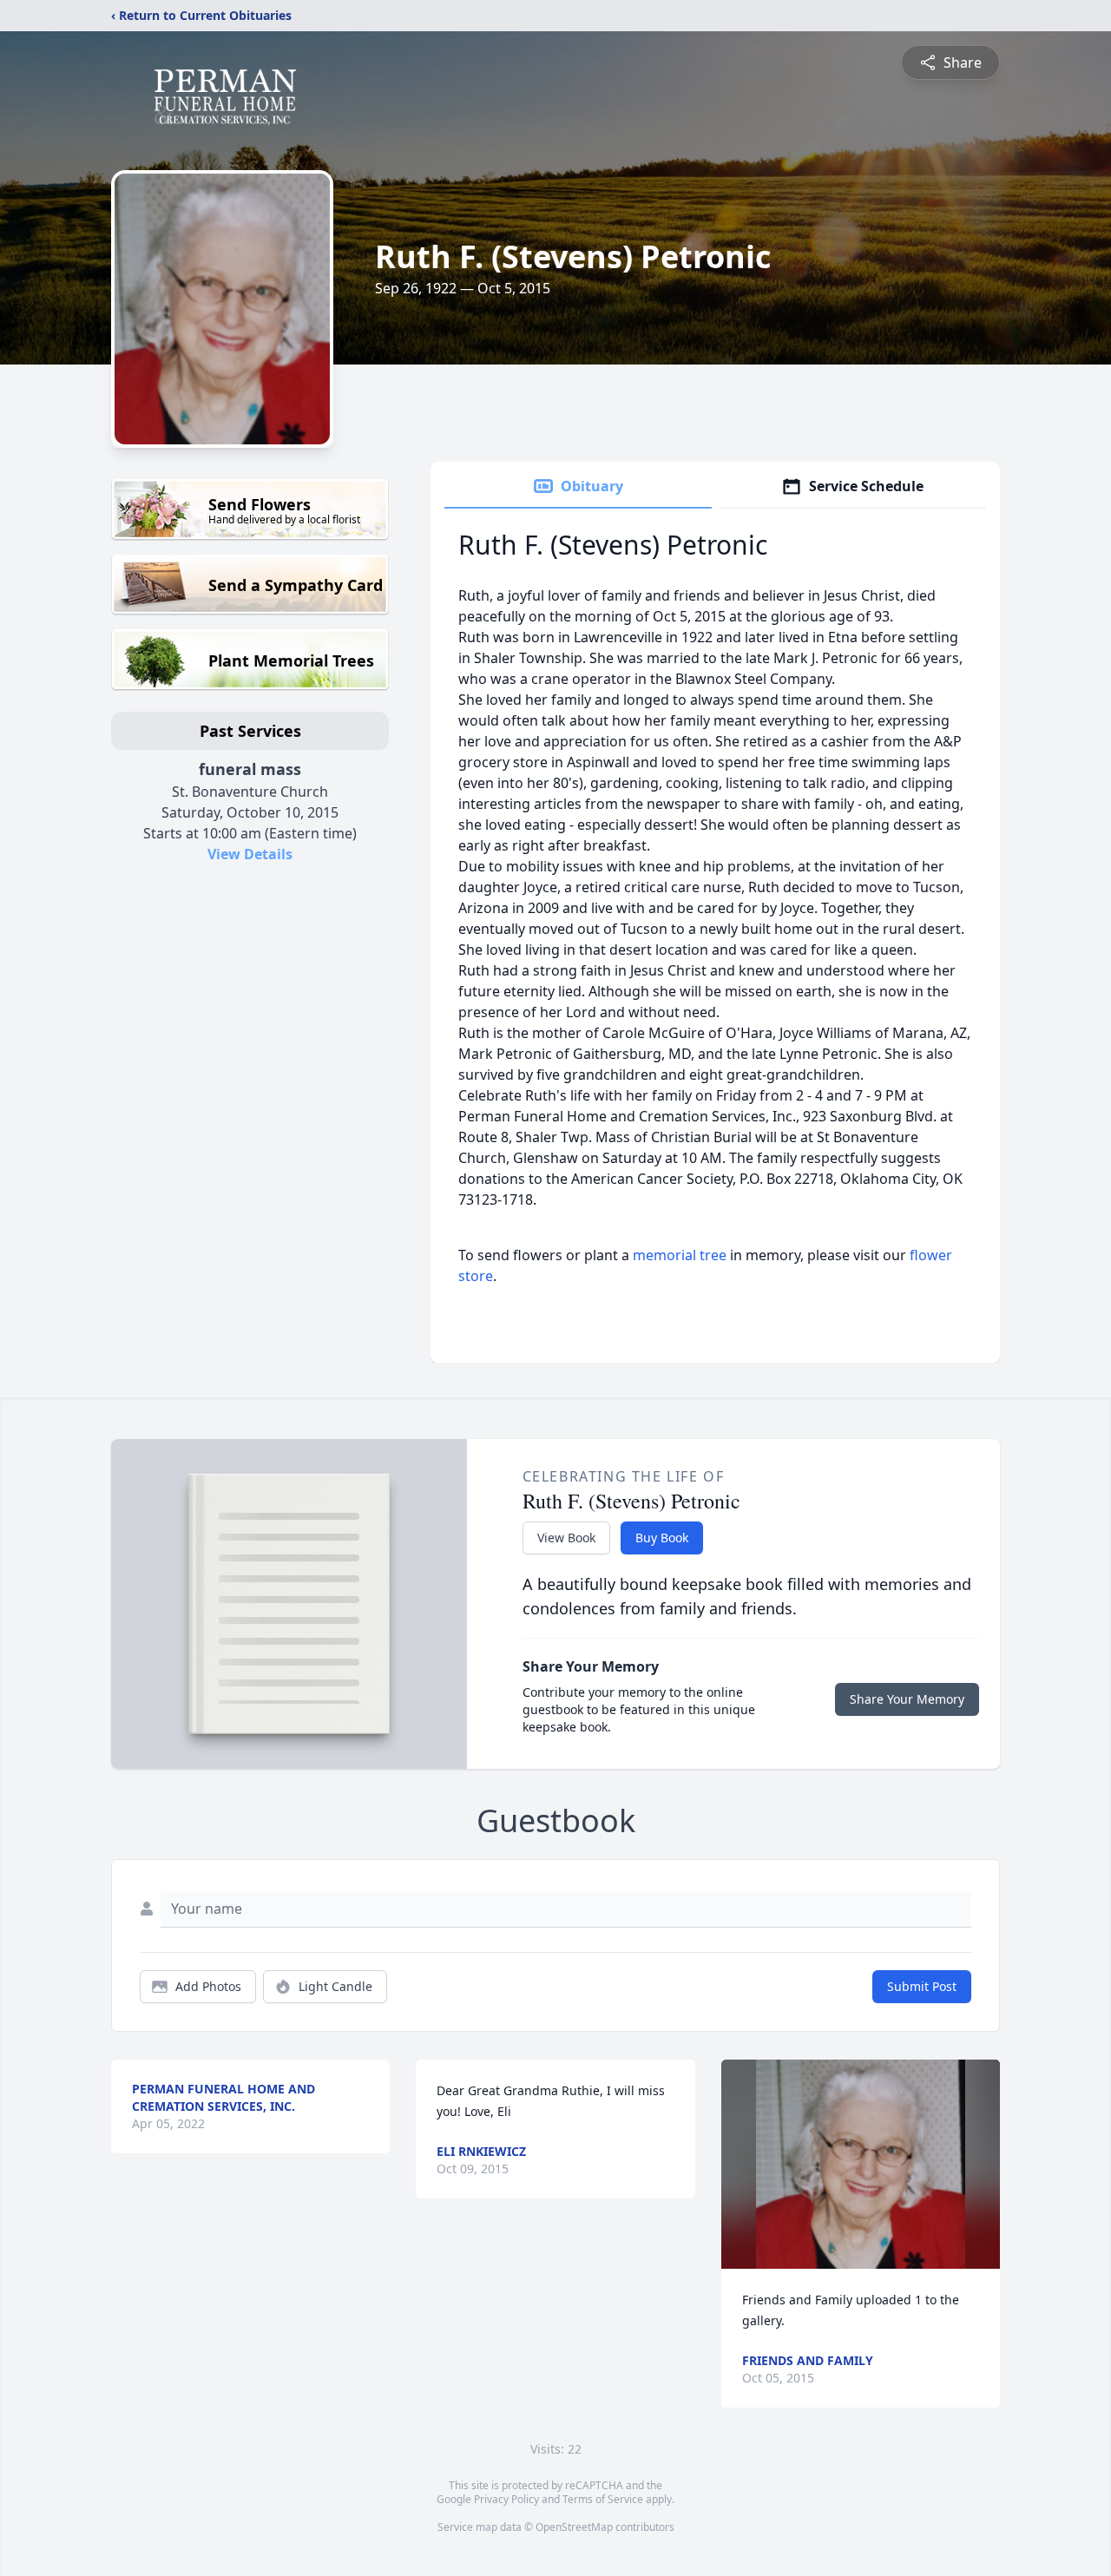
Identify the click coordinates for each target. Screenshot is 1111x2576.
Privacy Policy (506, 2499)
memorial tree (680, 1255)
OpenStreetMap (574, 2527)
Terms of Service (603, 2499)
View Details (250, 854)
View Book (566, 1538)
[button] (861, 2164)
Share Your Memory (907, 1699)
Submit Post (922, 1986)
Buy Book (662, 1538)
